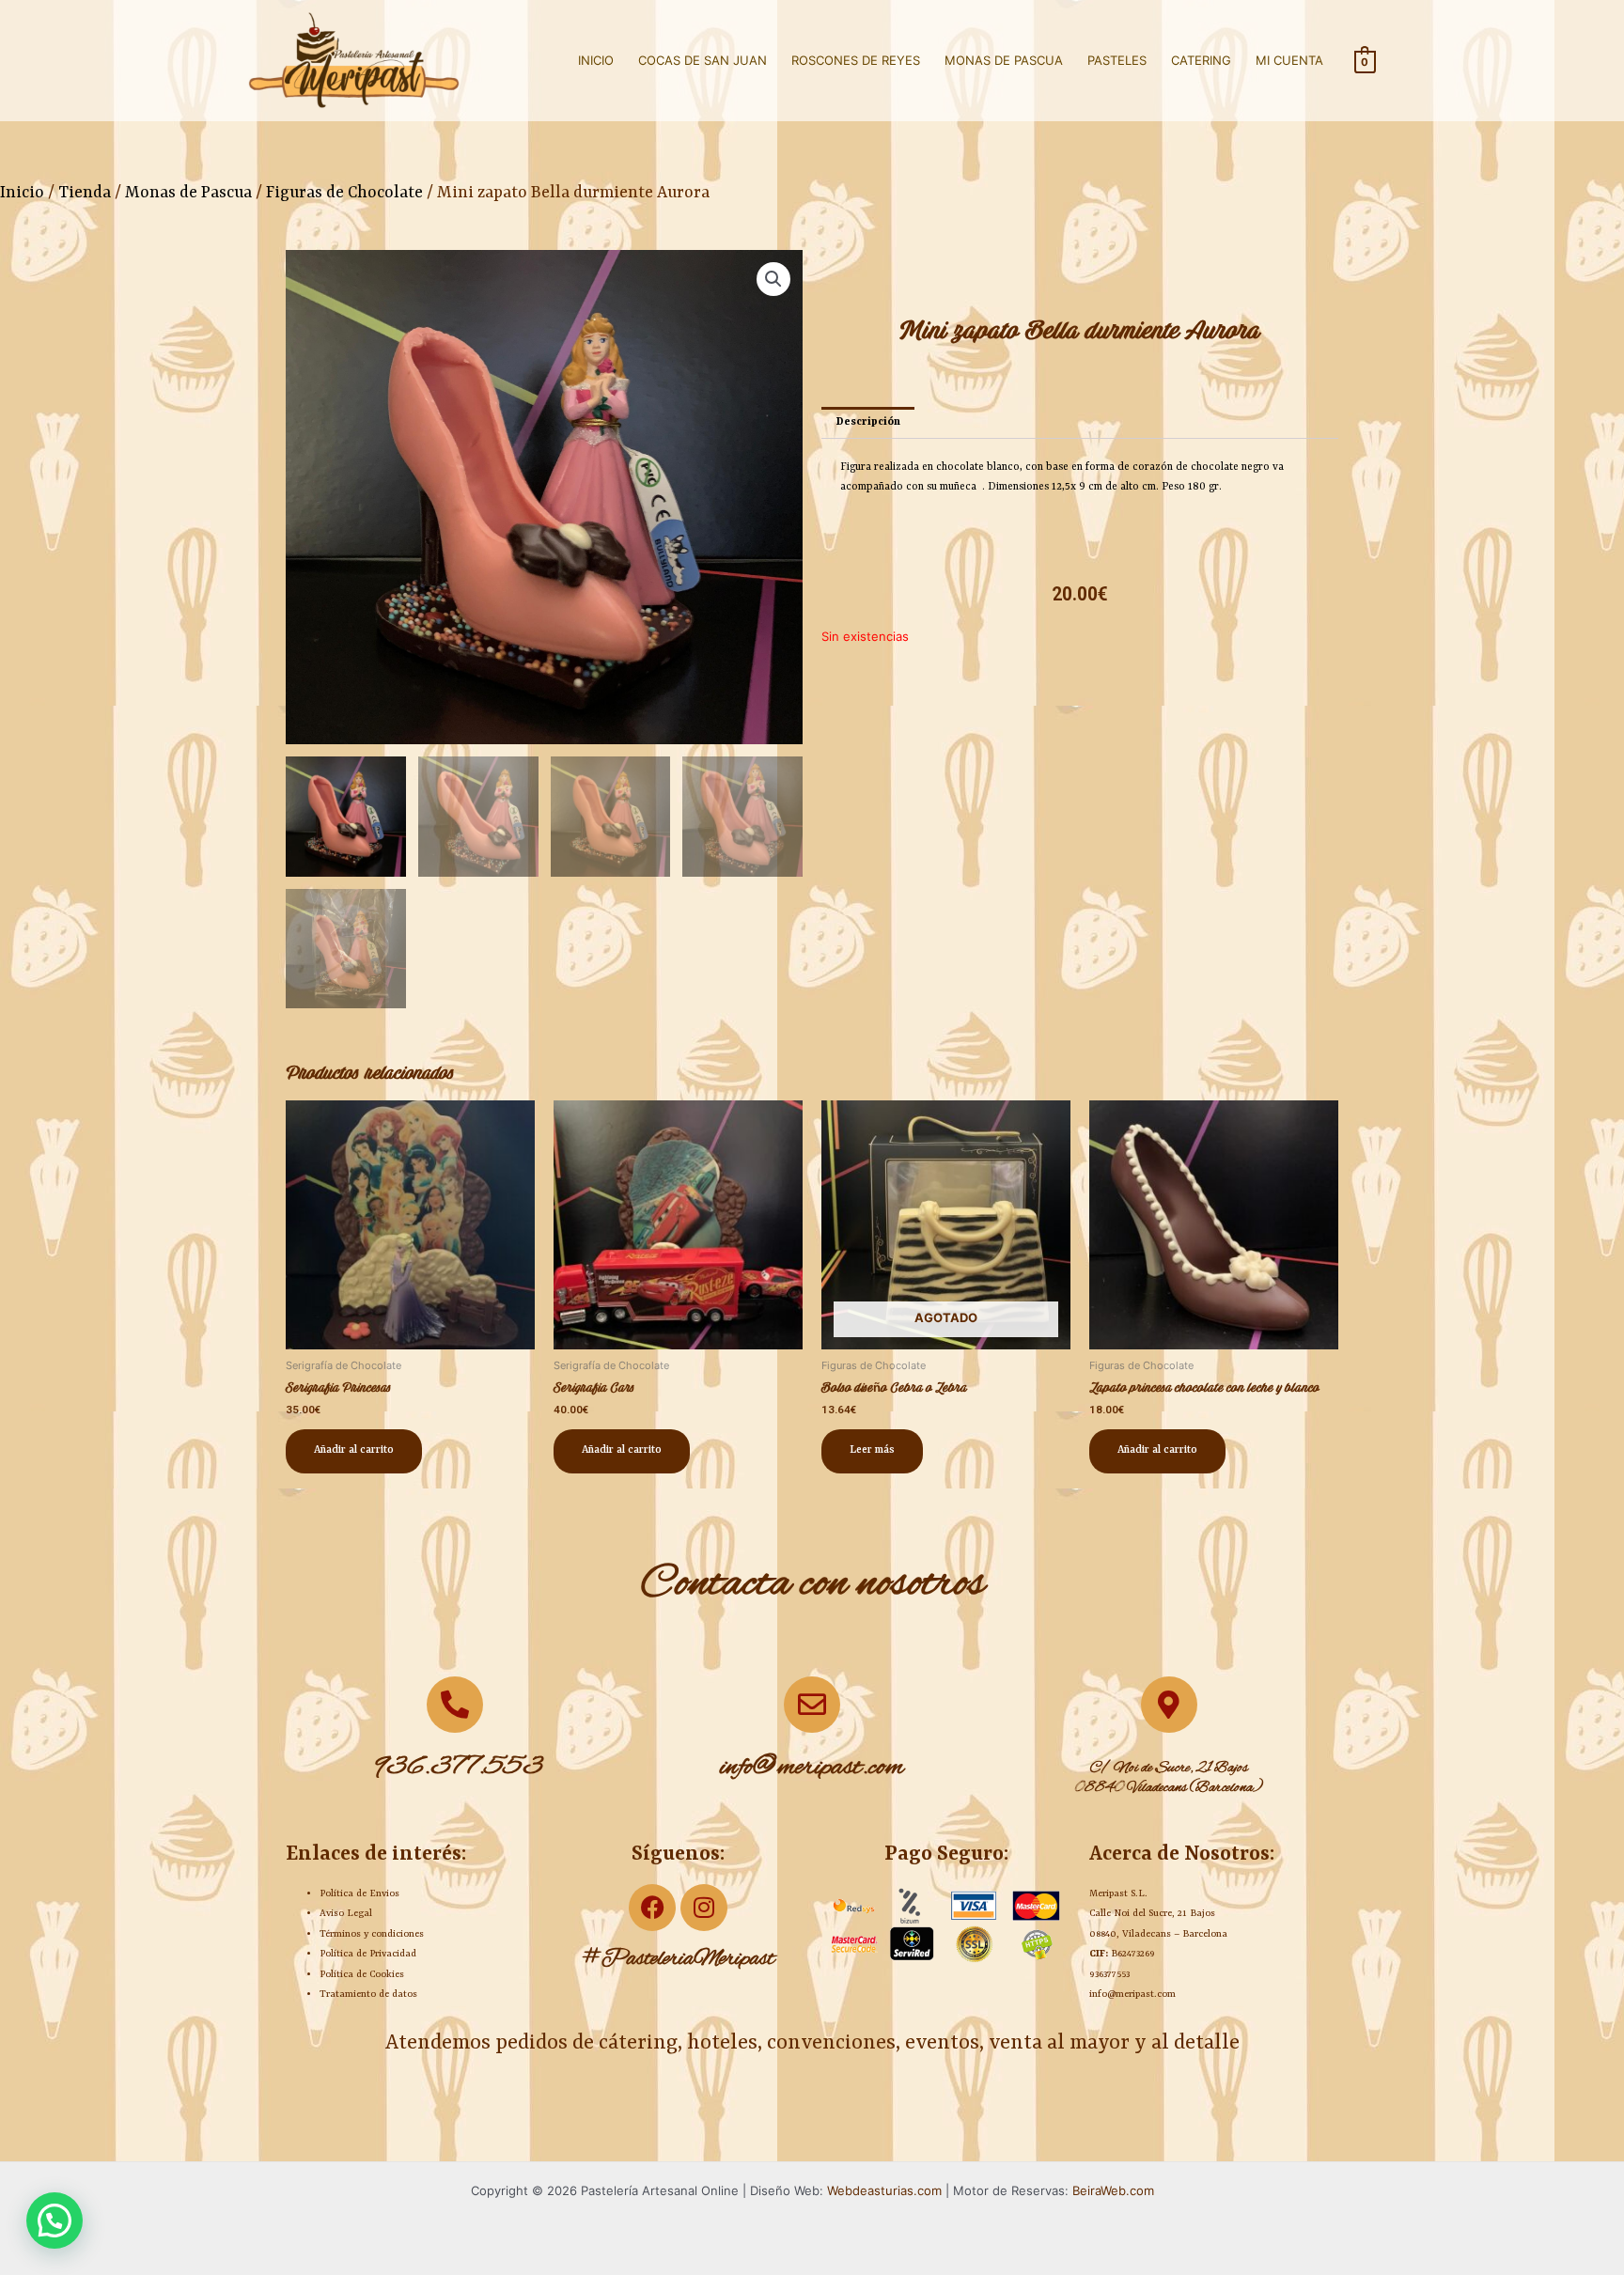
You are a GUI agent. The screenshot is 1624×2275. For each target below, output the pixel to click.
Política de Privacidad (368, 1954)
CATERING (1201, 60)
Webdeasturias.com (884, 2190)
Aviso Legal (346, 1913)
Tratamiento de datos (368, 1994)
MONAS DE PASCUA (1004, 60)
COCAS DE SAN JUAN (703, 60)
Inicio (22, 193)
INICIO (596, 60)
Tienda (85, 193)
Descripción (868, 422)
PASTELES (1117, 60)
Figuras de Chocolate (344, 193)
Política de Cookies (362, 1974)
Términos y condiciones (372, 1934)
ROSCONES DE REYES (856, 60)
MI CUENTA (1289, 60)
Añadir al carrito (354, 1450)
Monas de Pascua (188, 193)
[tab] (868, 423)
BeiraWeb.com (1113, 2190)
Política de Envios (359, 1893)
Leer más (872, 1450)
